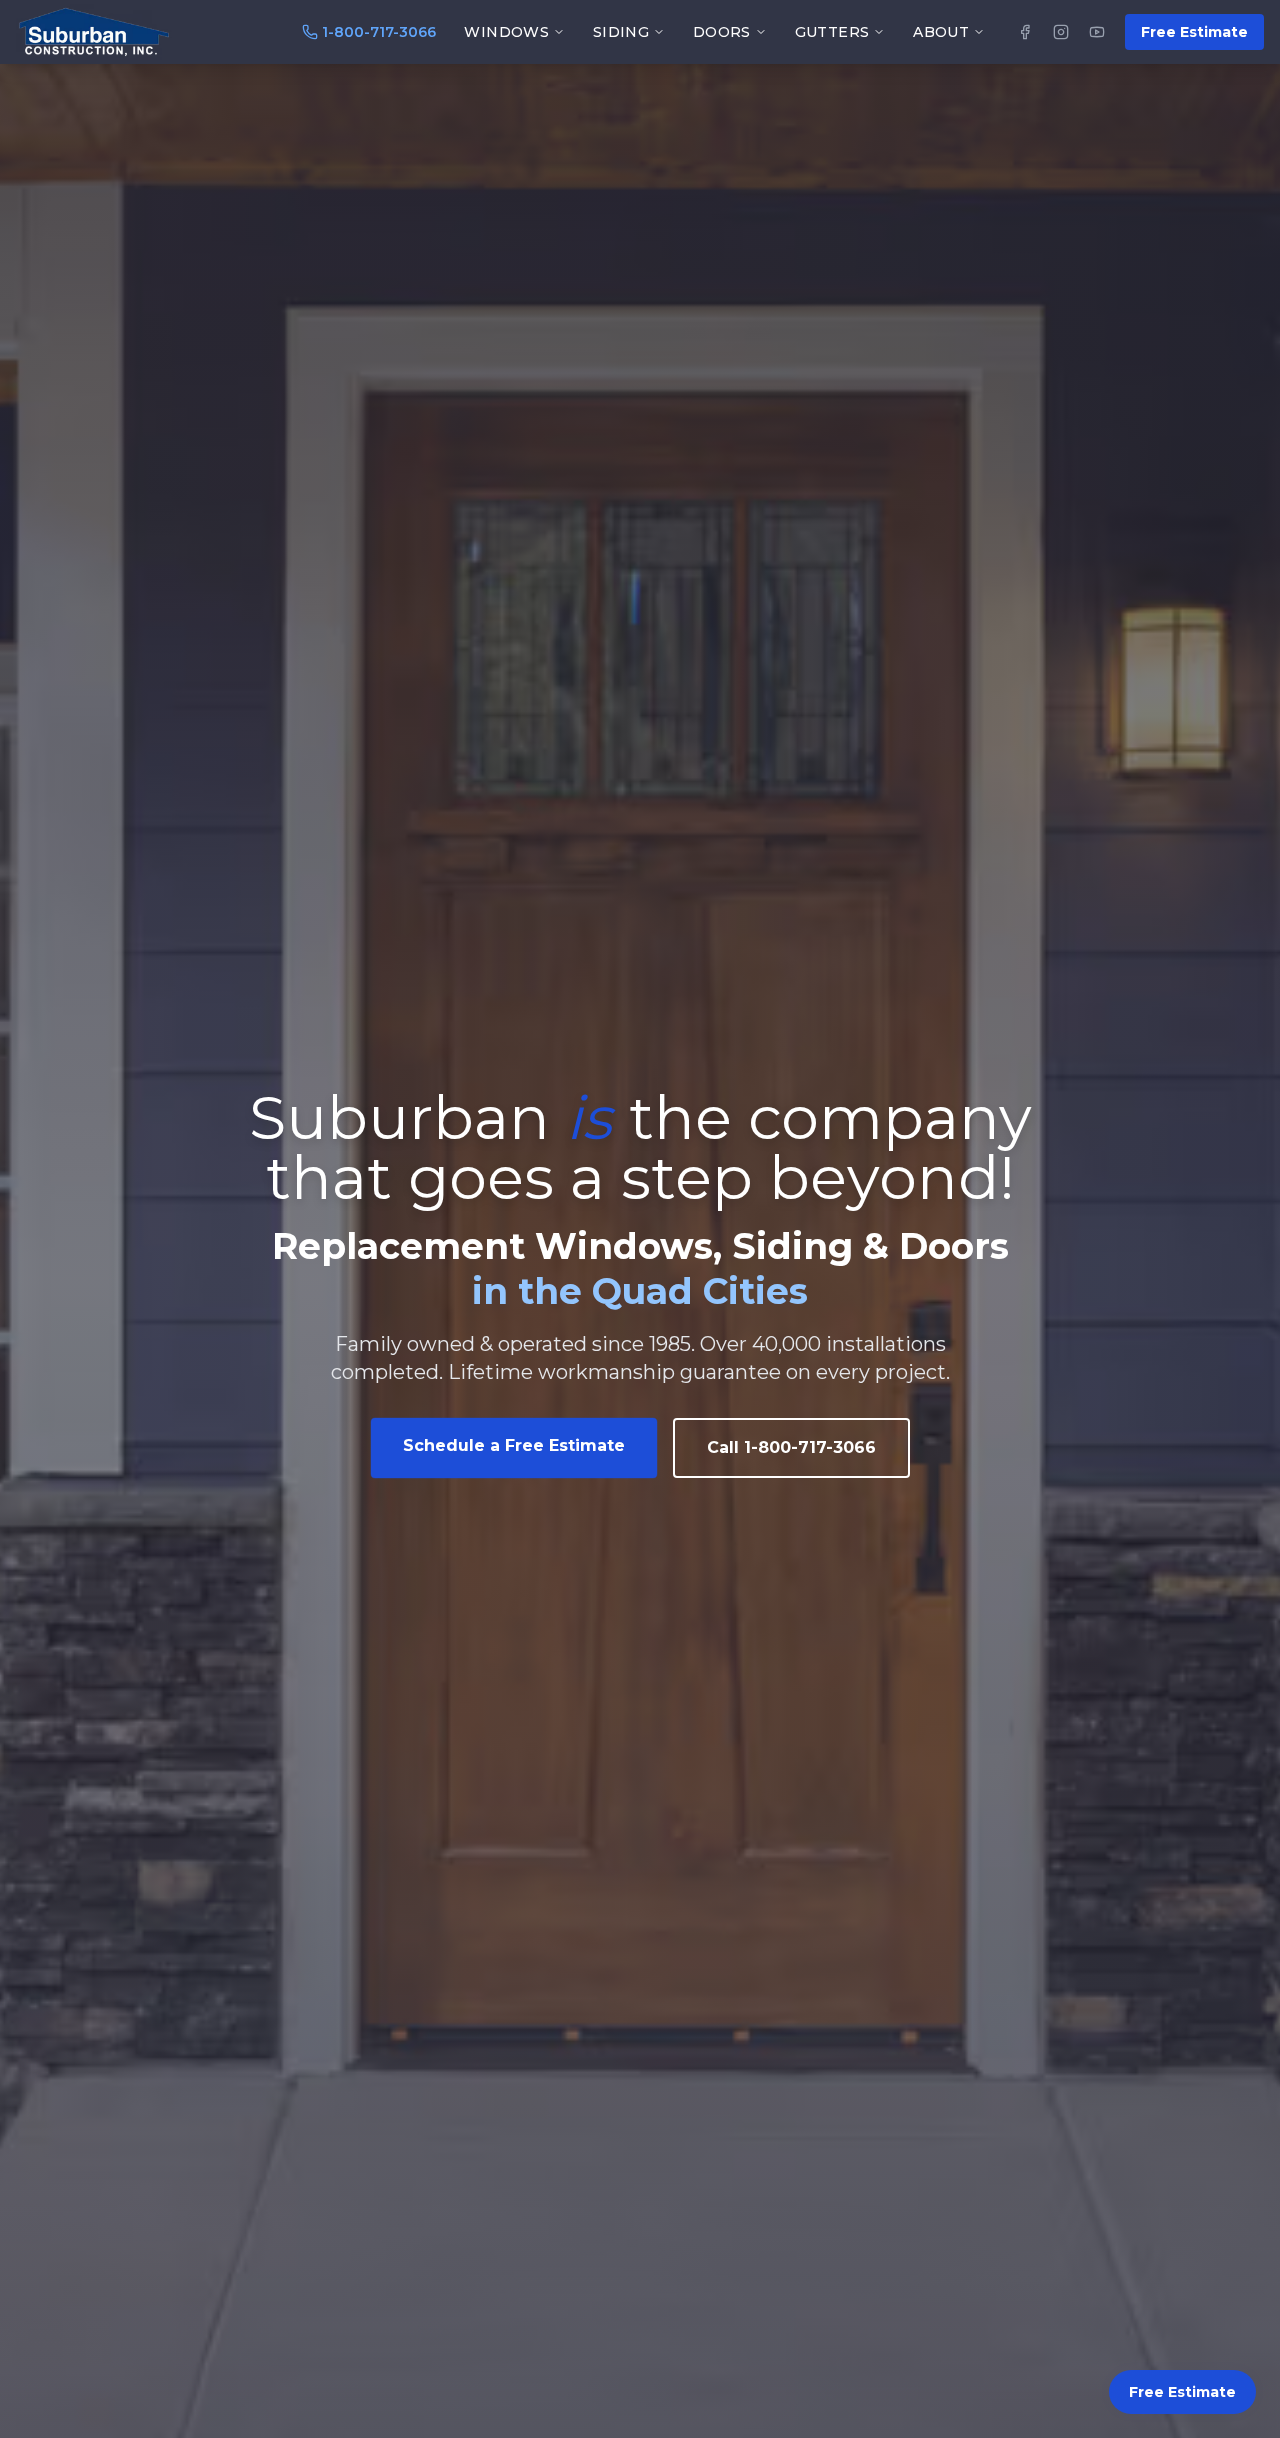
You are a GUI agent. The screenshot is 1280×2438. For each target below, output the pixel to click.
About (941, 32)
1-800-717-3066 (379, 32)
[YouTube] (1097, 32)
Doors (722, 32)
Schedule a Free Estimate (514, 1445)
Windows (506, 32)
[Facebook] (1025, 32)
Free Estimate (1194, 32)
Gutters (832, 32)
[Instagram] (1061, 32)
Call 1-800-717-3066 (791, 1447)
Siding (621, 32)
